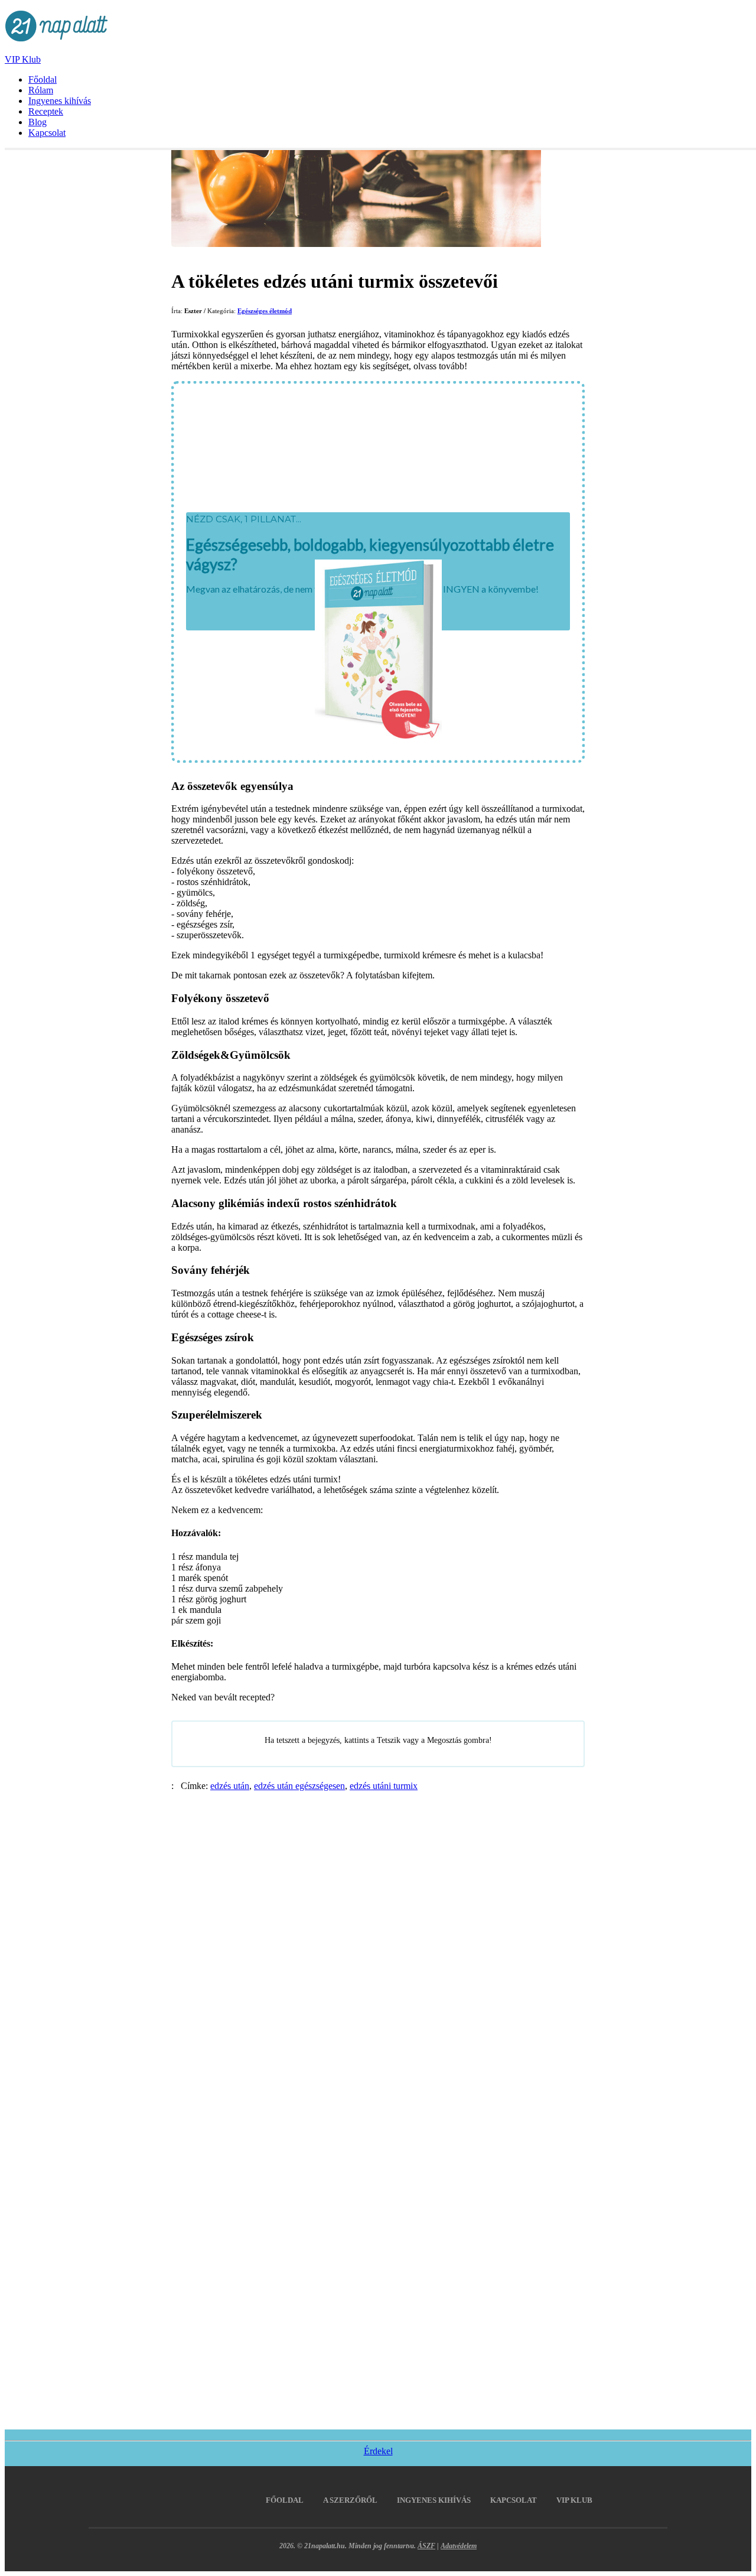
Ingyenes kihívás (60, 101)
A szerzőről (350, 2500)
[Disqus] (378, 1939)
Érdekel (378, 2451)
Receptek (46, 111)
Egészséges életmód (265, 311)
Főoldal (43, 79)
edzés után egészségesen (299, 1786)
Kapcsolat (47, 133)
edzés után (230, 1786)
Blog (38, 122)
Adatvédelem (459, 2546)
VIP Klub (23, 59)
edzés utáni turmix (384, 1786)
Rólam (41, 90)
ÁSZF (426, 2546)
